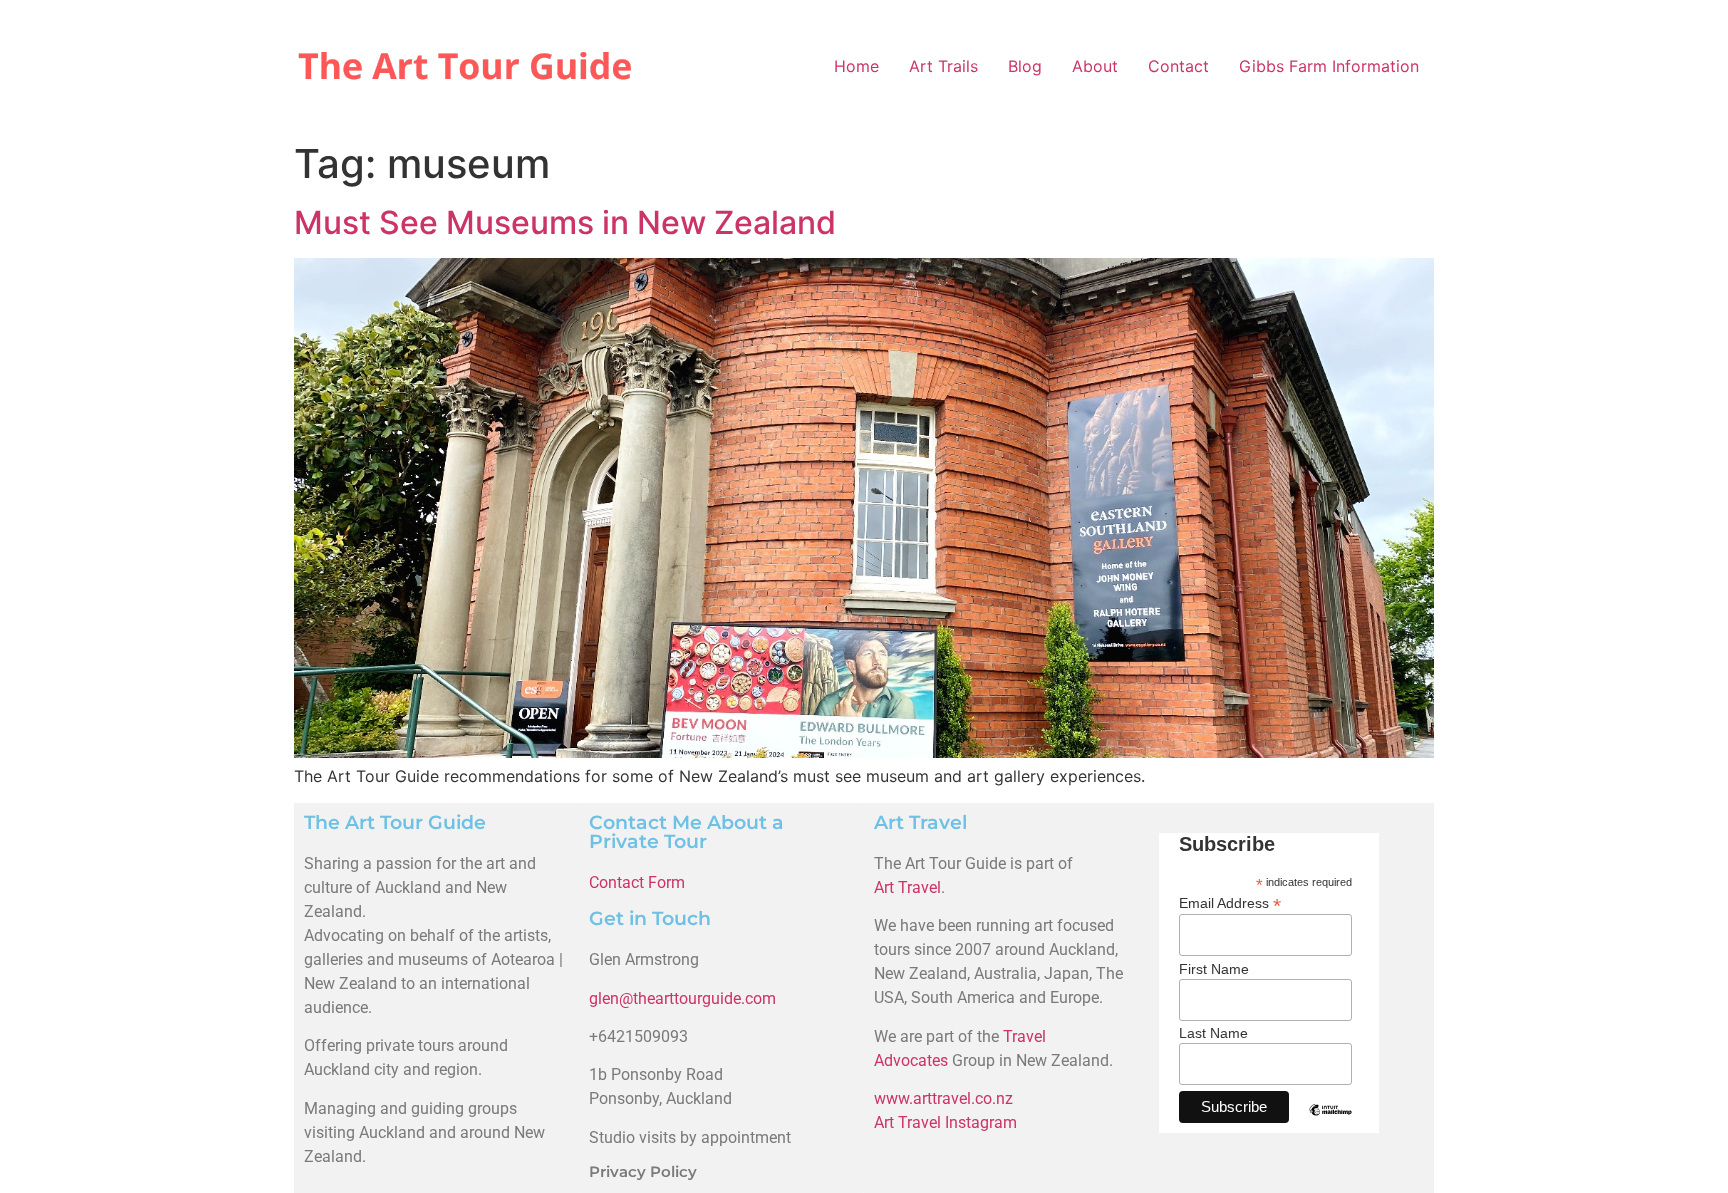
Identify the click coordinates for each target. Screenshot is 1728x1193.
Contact (1178, 66)
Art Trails (943, 66)
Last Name (1213, 1033)
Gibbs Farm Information (1329, 66)
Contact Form (637, 882)
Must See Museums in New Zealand (565, 222)
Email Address (1230, 902)
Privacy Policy (643, 1171)
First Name (1214, 969)
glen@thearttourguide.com (682, 998)
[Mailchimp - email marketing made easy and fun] (1330, 1125)
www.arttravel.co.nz (943, 1098)
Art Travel (907, 887)
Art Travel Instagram (945, 1122)
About (1095, 66)
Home (856, 66)
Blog (1025, 66)
